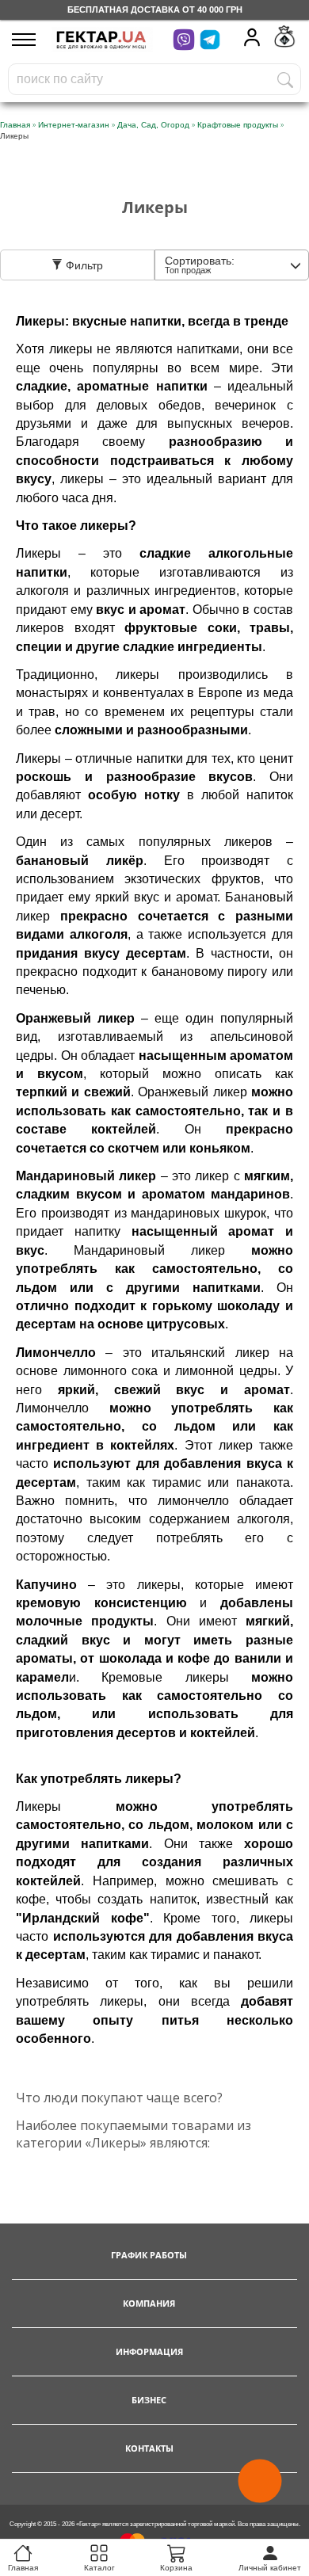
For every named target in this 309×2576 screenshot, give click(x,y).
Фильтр (83, 265)
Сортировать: (200, 265)
